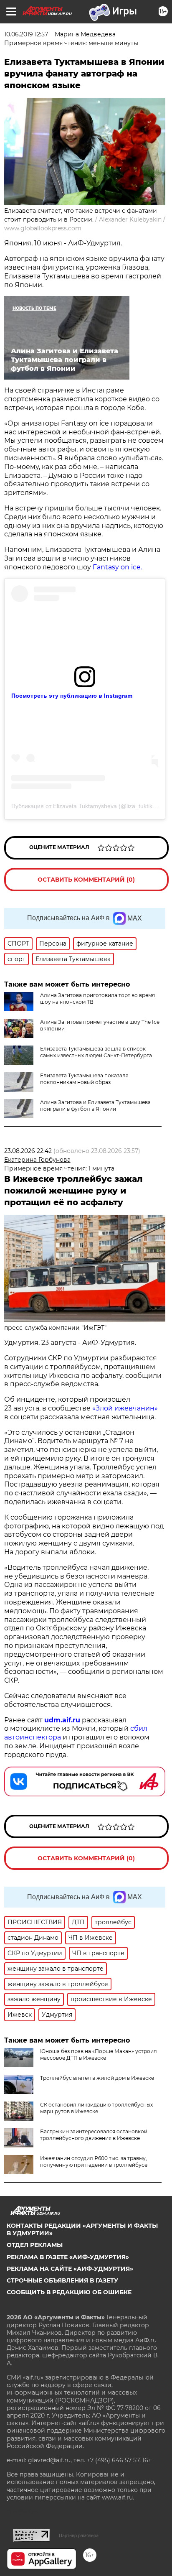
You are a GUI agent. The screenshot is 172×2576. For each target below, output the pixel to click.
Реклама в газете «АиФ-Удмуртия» (68, 2257)
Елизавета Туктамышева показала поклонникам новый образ (84, 1079)
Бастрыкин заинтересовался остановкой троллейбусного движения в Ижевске (94, 2135)
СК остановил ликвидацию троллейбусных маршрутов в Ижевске (96, 2108)
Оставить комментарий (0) (86, 880)
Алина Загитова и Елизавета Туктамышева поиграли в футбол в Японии (95, 1106)
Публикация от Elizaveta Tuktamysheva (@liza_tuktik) (83, 806)
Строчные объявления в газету (62, 2280)
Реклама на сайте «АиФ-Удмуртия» (70, 2269)
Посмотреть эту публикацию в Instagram (72, 696)
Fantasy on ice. (117, 567)
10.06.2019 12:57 (26, 34)
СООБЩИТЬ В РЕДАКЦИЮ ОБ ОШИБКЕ (69, 2292)
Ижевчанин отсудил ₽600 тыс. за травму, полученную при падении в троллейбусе (94, 2162)
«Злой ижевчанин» (125, 1408)
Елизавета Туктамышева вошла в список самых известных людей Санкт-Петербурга (96, 1052)
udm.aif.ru (62, 1720)
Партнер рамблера (79, 2535)
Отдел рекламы (35, 2245)
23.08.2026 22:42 (28, 1151)
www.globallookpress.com (43, 228)
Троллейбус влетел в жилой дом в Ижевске (97, 2078)
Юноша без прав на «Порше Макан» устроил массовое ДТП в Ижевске (99, 2054)
